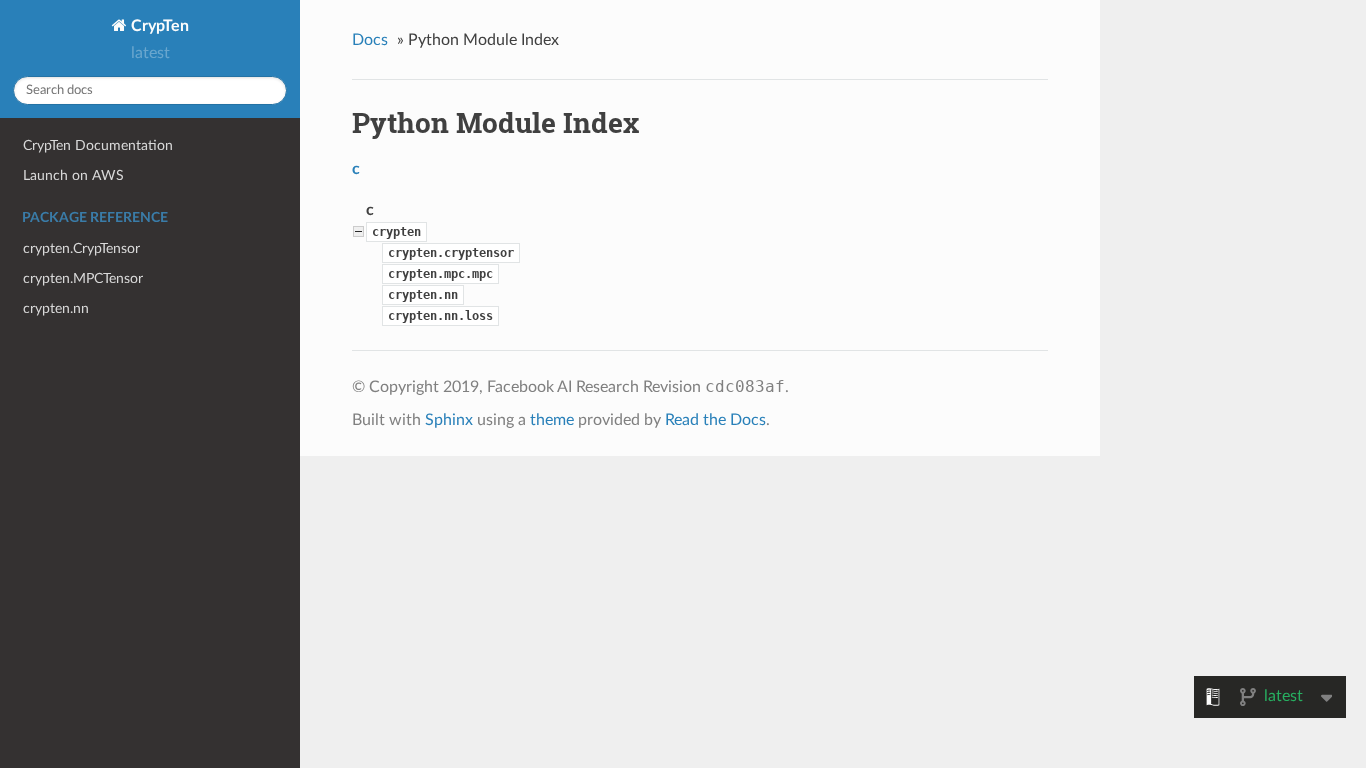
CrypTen (158, 26)
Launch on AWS (73, 175)
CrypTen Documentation (98, 145)
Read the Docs (715, 420)
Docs (370, 40)
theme (552, 420)
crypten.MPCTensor (83, 278)
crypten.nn (56, 308)
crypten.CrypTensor (81, 248)
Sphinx (449, 420)
